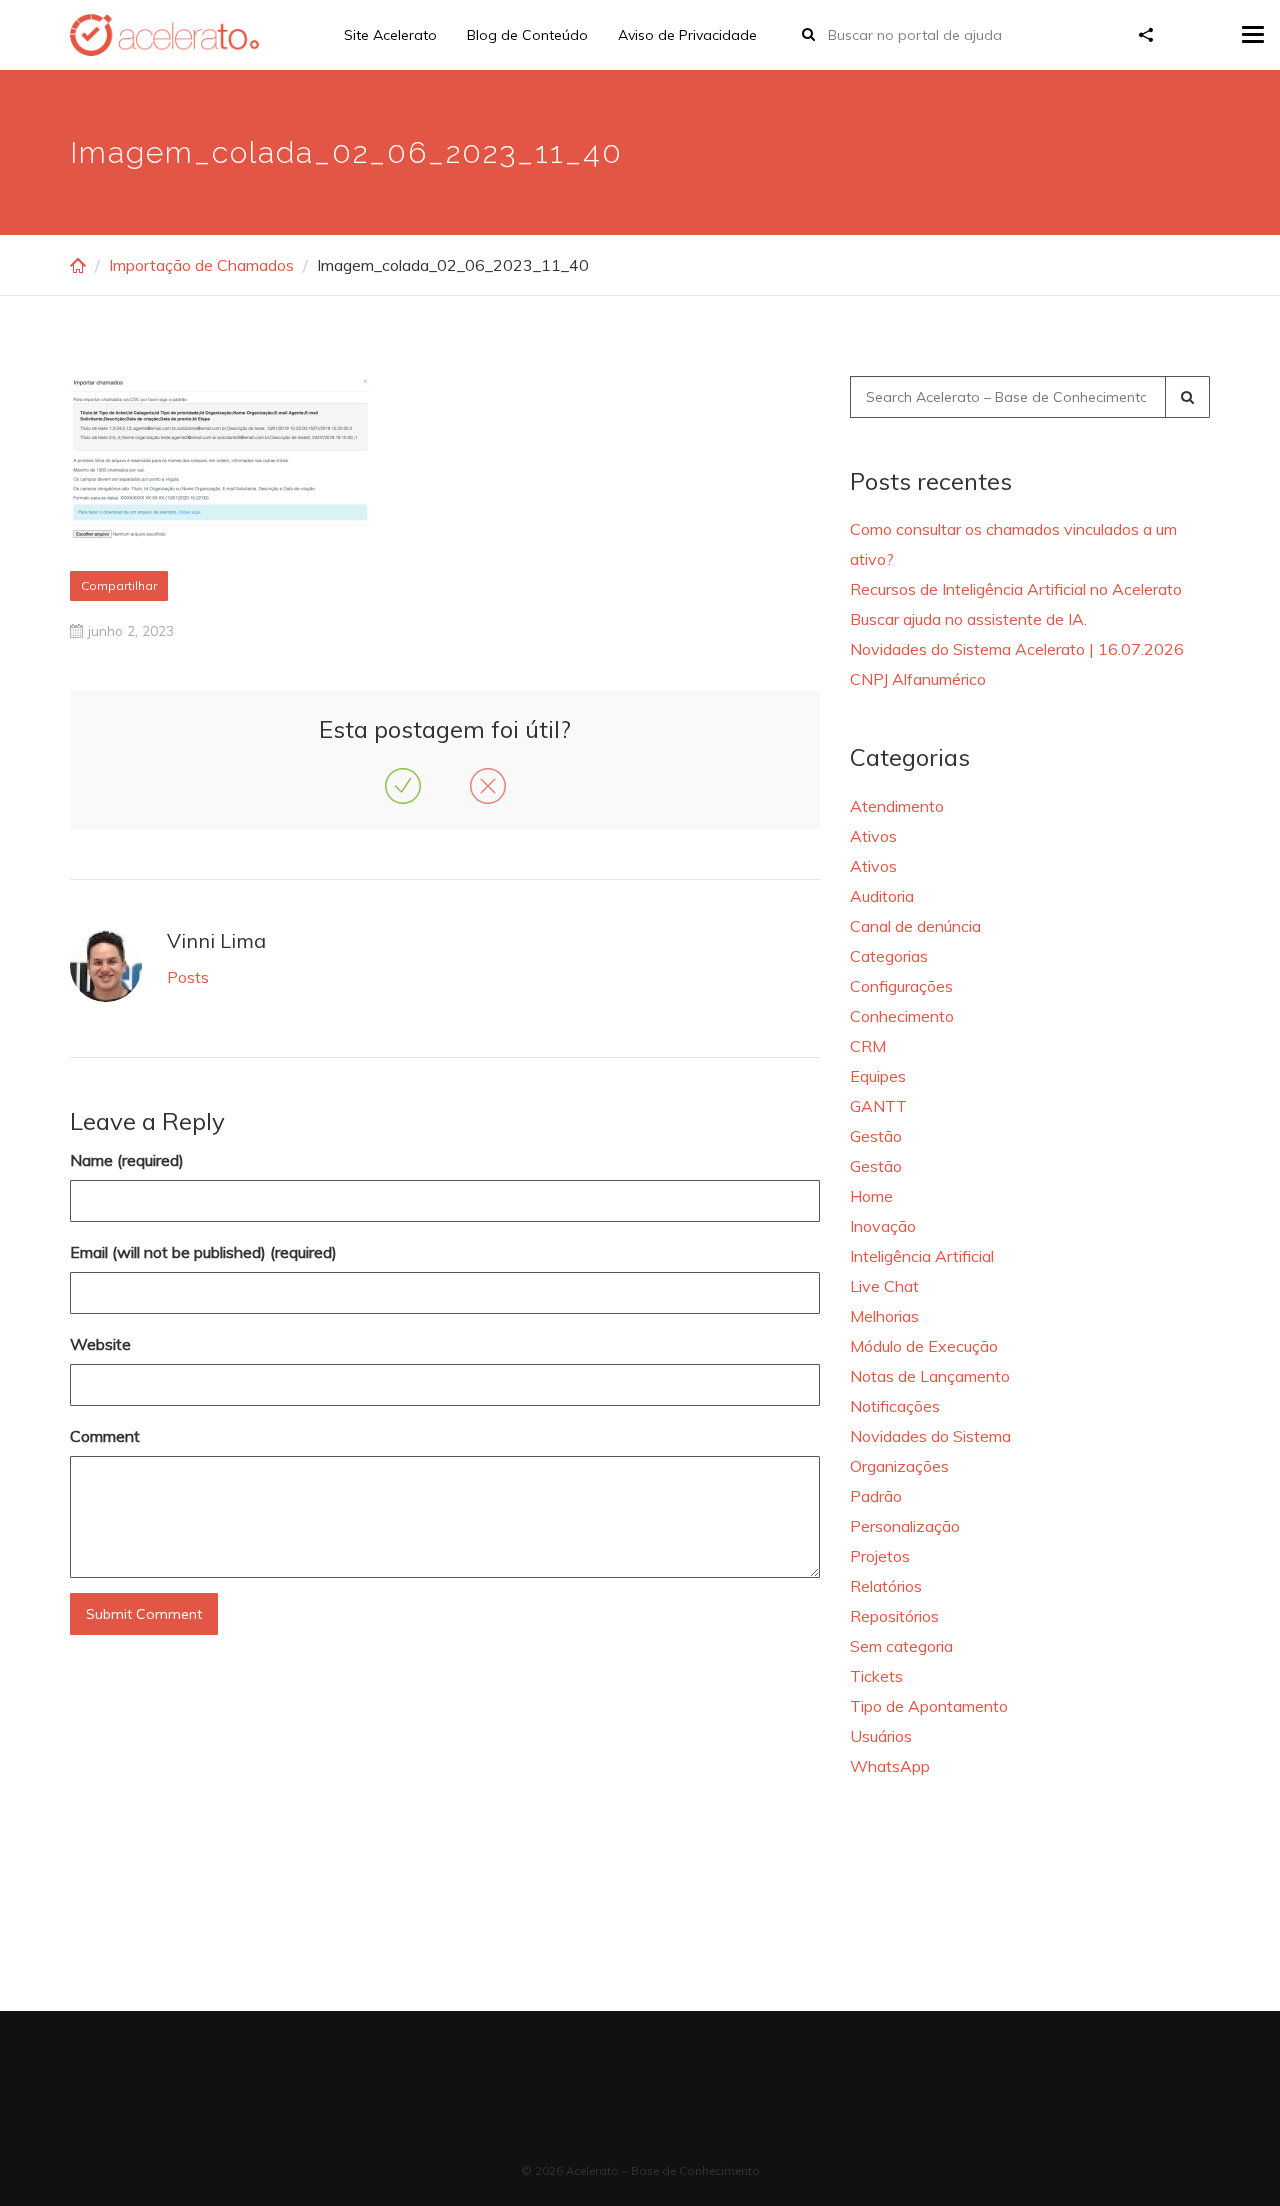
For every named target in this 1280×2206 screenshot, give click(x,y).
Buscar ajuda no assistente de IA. (968, 619)
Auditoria (882, 896)
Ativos (873, 836)
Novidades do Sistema (930, 1436)
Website (100, 1344)
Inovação (883, 1226)
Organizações (899, 1466)
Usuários (881, 1736)
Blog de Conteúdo (527, 35)
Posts (188, 977)
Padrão (876, 1496)
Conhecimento (902, 1016)
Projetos (880, 1556)
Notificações (895, 1406)
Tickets (876, 1676)
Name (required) (127, 1160)
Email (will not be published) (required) (203, 1252)
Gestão (876, 1136)
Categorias (889, 956)
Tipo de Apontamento (929, 1706)
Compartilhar (119, 585)
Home (871, 1196)
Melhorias (884, 1316)
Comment (105, 1436)
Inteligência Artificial (922, 1256)
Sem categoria (901, 1646)
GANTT (878, 1106)
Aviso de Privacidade (687, 35)
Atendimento (897, 806)
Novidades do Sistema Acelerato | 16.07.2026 (1017, 649)
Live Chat (884, 1286)
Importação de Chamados (201, 265)
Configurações (901, 986)
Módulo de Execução (924, 1346)
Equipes (878, 1076)
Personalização (905, 1526)
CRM (868, 1046)
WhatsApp (890, 1766)
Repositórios (894, 1616)
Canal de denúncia (915, 926)
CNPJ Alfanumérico (918, 679)
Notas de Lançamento (930, 1376)
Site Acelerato (390, 35)
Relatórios (886, 1586)
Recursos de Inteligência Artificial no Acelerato (1016, 589)
